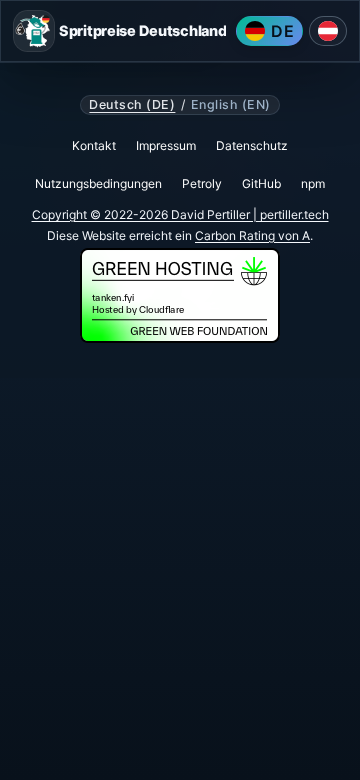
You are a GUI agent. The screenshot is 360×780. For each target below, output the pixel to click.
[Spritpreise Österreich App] (328, 31)
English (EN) (231, 105)
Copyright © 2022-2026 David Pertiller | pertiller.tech (180, 214)
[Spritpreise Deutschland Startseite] (34, 31)
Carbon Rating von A (252, 235)
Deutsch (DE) (132, 105)
